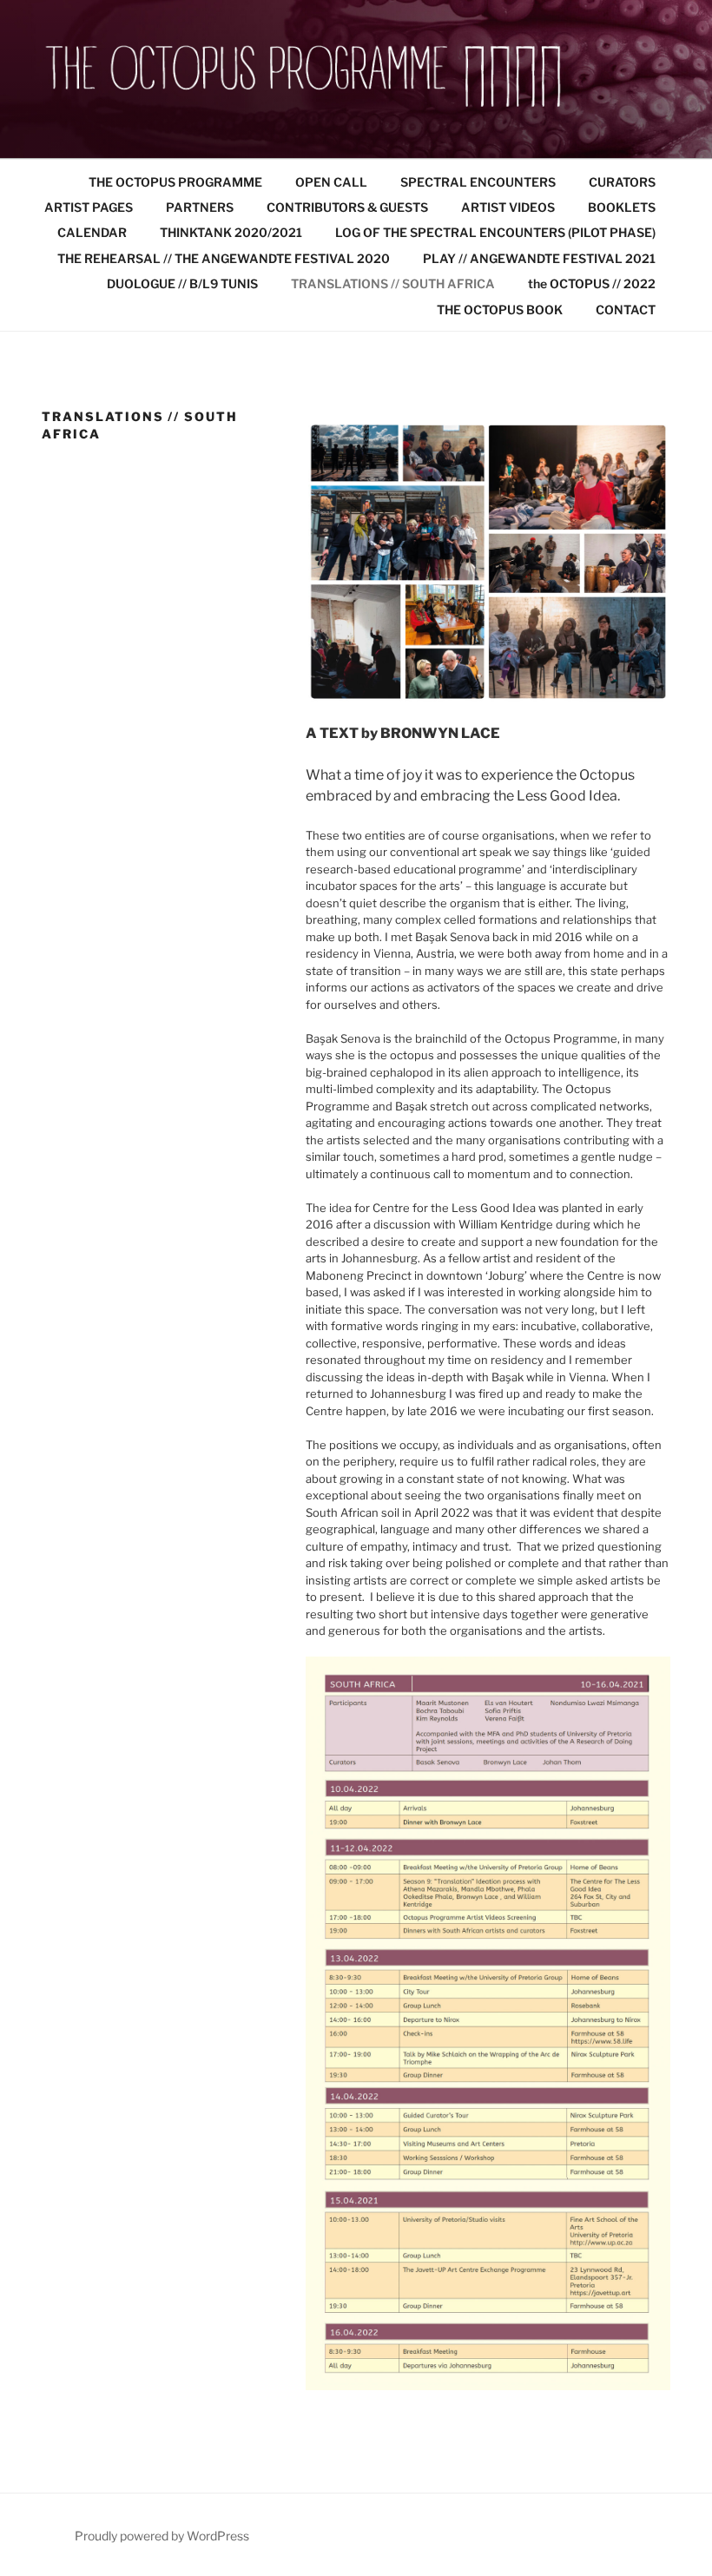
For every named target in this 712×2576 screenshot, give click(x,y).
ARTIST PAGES (89, 207)
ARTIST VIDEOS (508, 207)
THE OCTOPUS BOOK (500, 310)
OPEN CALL (331, 182)
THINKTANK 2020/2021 (231, 232)
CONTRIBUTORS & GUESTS (347, 207)
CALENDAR (92, 232)
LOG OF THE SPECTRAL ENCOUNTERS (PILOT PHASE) (495, 232)
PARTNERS (200, 207)
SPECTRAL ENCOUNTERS (478, 182)
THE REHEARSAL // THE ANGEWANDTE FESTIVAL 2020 (224, 258)
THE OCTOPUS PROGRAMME (175, 182)
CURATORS (622, 182)
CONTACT (626, 310)
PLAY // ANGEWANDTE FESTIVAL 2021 (539, 258)
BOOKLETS (622, 207)
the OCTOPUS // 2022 (592, 283)
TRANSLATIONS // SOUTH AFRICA (393, 283)
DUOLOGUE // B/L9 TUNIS (182, 283)
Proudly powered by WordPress (162, 2536)
